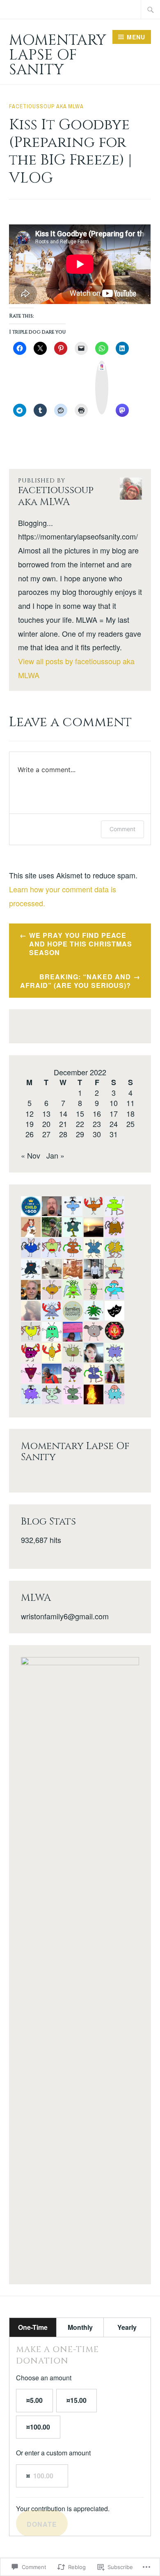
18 (130, 1113)
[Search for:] (151, 9)
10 (114, 1103)
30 (97, 1134)
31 (114, 1134)
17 (114, 1113)
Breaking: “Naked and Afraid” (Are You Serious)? (75, 981)
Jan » (55, 1155)
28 (63, 1134)
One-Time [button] (33, 2327)
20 (46, 1124)
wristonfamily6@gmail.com (65, 1616)
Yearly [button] (127, 2327)
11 (130, 1103)
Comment (122, 829)
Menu (136, 37)
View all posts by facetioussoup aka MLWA (76, 668)
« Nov (31, 1155)
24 (114, 1124)
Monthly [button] (80, 2327)
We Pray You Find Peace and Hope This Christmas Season (81, 944)
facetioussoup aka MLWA (46, 106)
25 (130, 1124)
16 (97, 1113)
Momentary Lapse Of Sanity (58, 55)
